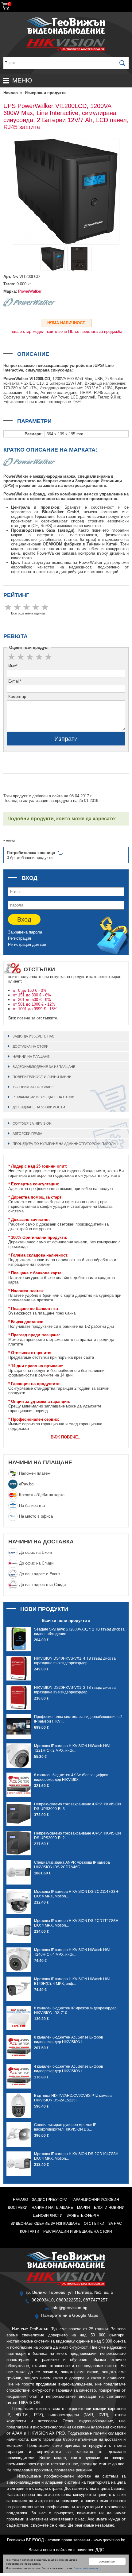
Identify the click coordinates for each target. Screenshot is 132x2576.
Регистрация (19, 938)
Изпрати (66, 739)
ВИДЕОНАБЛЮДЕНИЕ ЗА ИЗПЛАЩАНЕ (44, 1067)
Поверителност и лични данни (42, 1077)
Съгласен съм (107, 2561)
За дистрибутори (50, 2200)
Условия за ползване (33, 1087)
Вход (24, 919)
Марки (83, 2208)
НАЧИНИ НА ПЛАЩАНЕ (40, 1462)
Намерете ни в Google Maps (70, 2315)
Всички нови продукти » (66, 1621)
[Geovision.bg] (66, 33)
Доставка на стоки (31, 1046)
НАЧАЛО (20, 2200)
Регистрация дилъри (27, 944)
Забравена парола (25, 932)
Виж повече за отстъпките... (35, 1018)
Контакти (30, 2231)
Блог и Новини (109, 2208)
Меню (22, 80)
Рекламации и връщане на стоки (44, 1097)
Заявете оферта (83, 2216)
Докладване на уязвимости (39, 1107)
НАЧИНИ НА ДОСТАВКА (41, 1542)
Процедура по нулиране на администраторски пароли (64, 1144)
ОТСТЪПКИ (94, 2224)
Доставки (18, 2208)
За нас (115, 2224)
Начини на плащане (31, 1057)
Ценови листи (48, 2216)
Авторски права (27, 1134)
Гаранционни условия (95, 2200)
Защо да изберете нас (33, 1036)
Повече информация (86, 2568)
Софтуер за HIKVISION (32, 1123)
